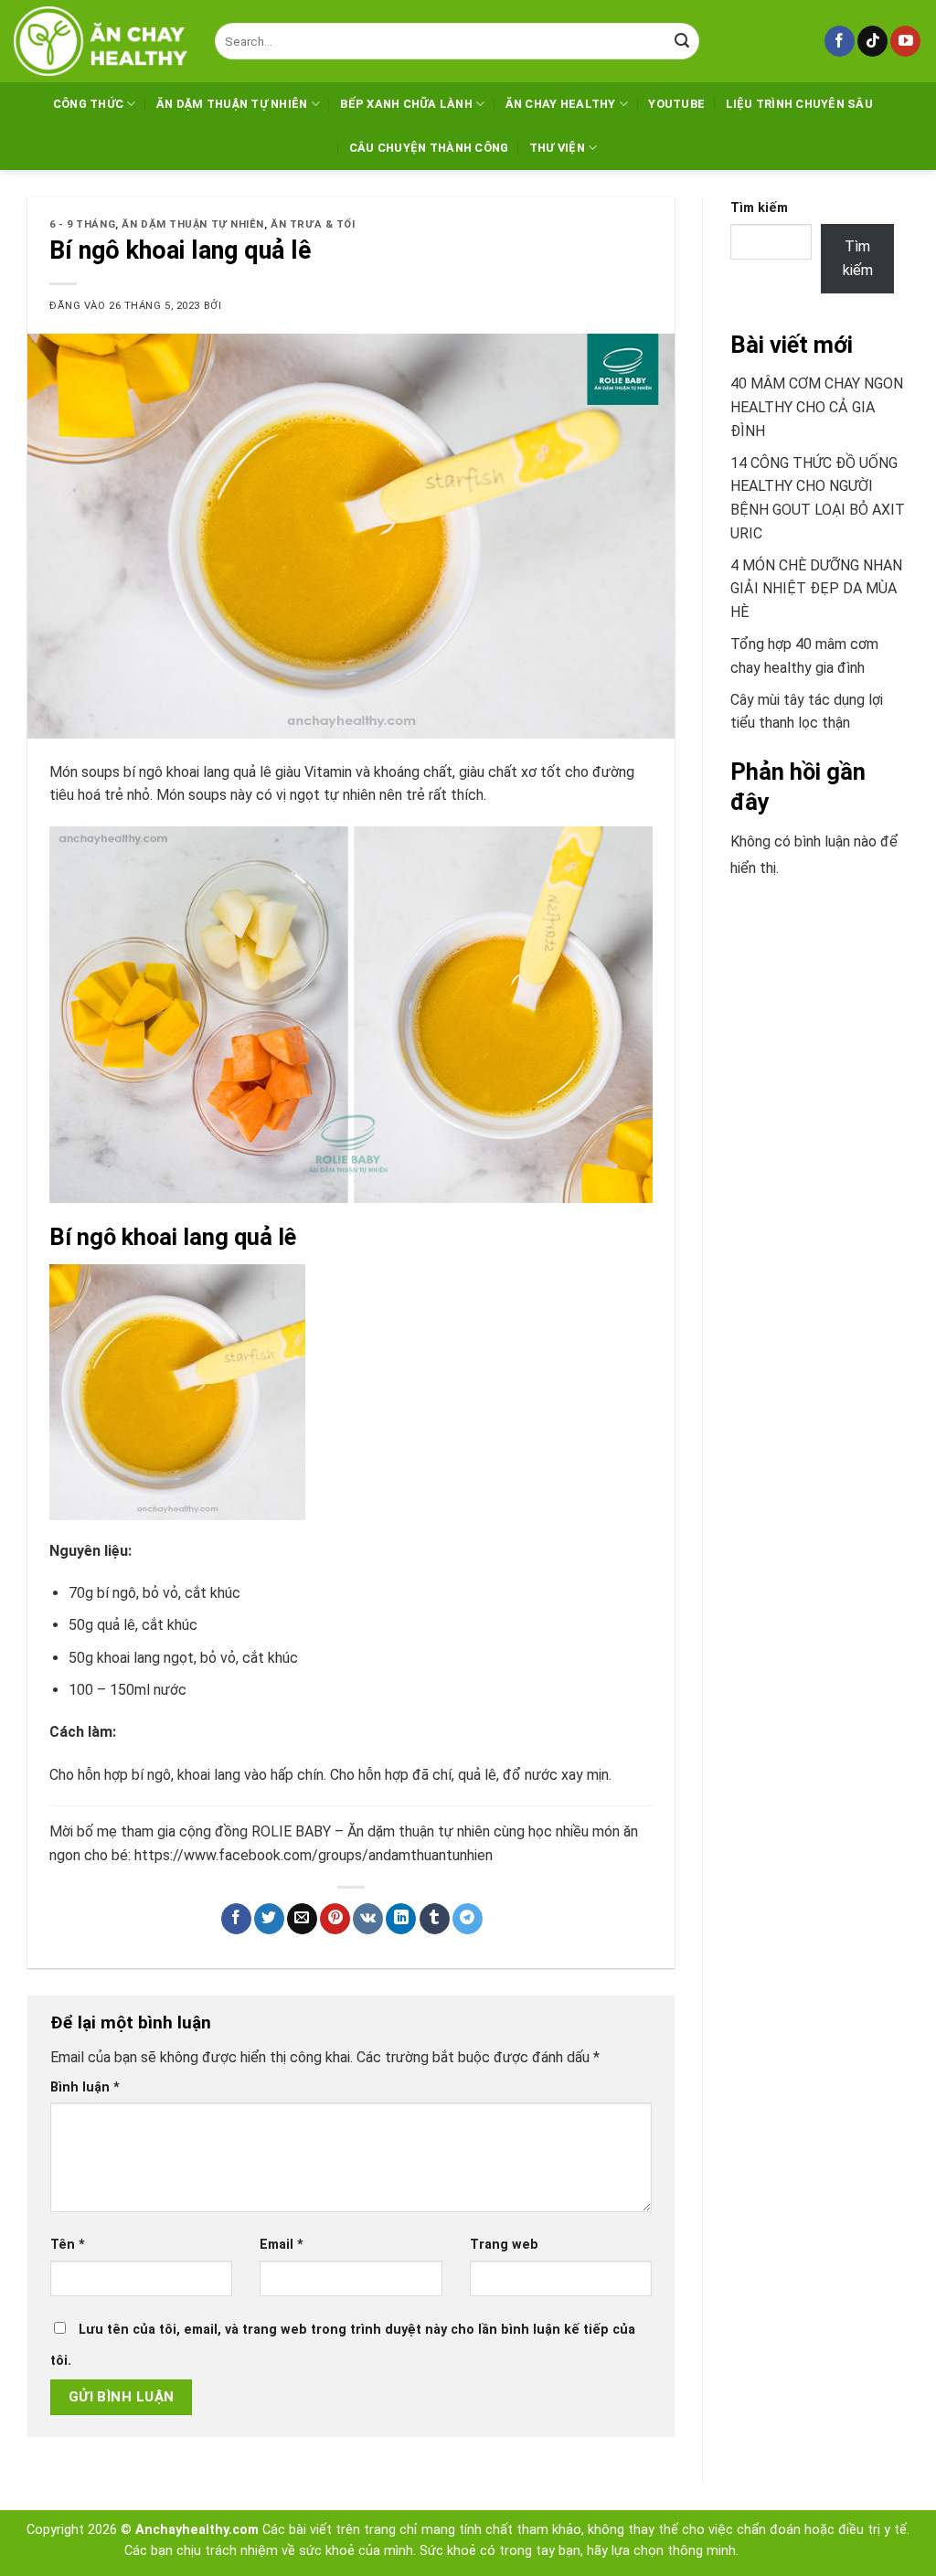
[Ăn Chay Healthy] (101, 41)
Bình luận (85, 2087)
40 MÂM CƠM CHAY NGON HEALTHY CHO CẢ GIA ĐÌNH (817, 407)
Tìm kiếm (759, 208)
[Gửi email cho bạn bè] (302, 1919)
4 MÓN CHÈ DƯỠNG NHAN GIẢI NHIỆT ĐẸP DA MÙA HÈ (816, 589)
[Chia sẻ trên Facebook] (236, 1919)
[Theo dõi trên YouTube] (905, 41)
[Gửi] (682, 41)
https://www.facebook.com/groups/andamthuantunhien (314, 1855)
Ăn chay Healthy (561, 104)
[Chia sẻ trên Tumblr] (435, 1919)
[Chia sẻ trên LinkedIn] (401, 1919)
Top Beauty (777, 2551)
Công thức (88, 104)
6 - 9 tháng (82, 224)
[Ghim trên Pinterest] (335, 1919)
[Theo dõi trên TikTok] (872, 41)
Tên (68, 2245)
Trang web (504, 2245)
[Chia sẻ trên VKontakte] (368, 1919)
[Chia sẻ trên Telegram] (468, 1919)
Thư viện (557, 148)
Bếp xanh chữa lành (406, 104)
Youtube (676, 104)
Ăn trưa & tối (313, 224)
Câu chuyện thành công (429, 148)
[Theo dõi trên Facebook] (840, 41)
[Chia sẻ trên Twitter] (269, 1919)
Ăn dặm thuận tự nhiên (232, 104)
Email (282, 2245)
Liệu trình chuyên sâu (799, 104)
